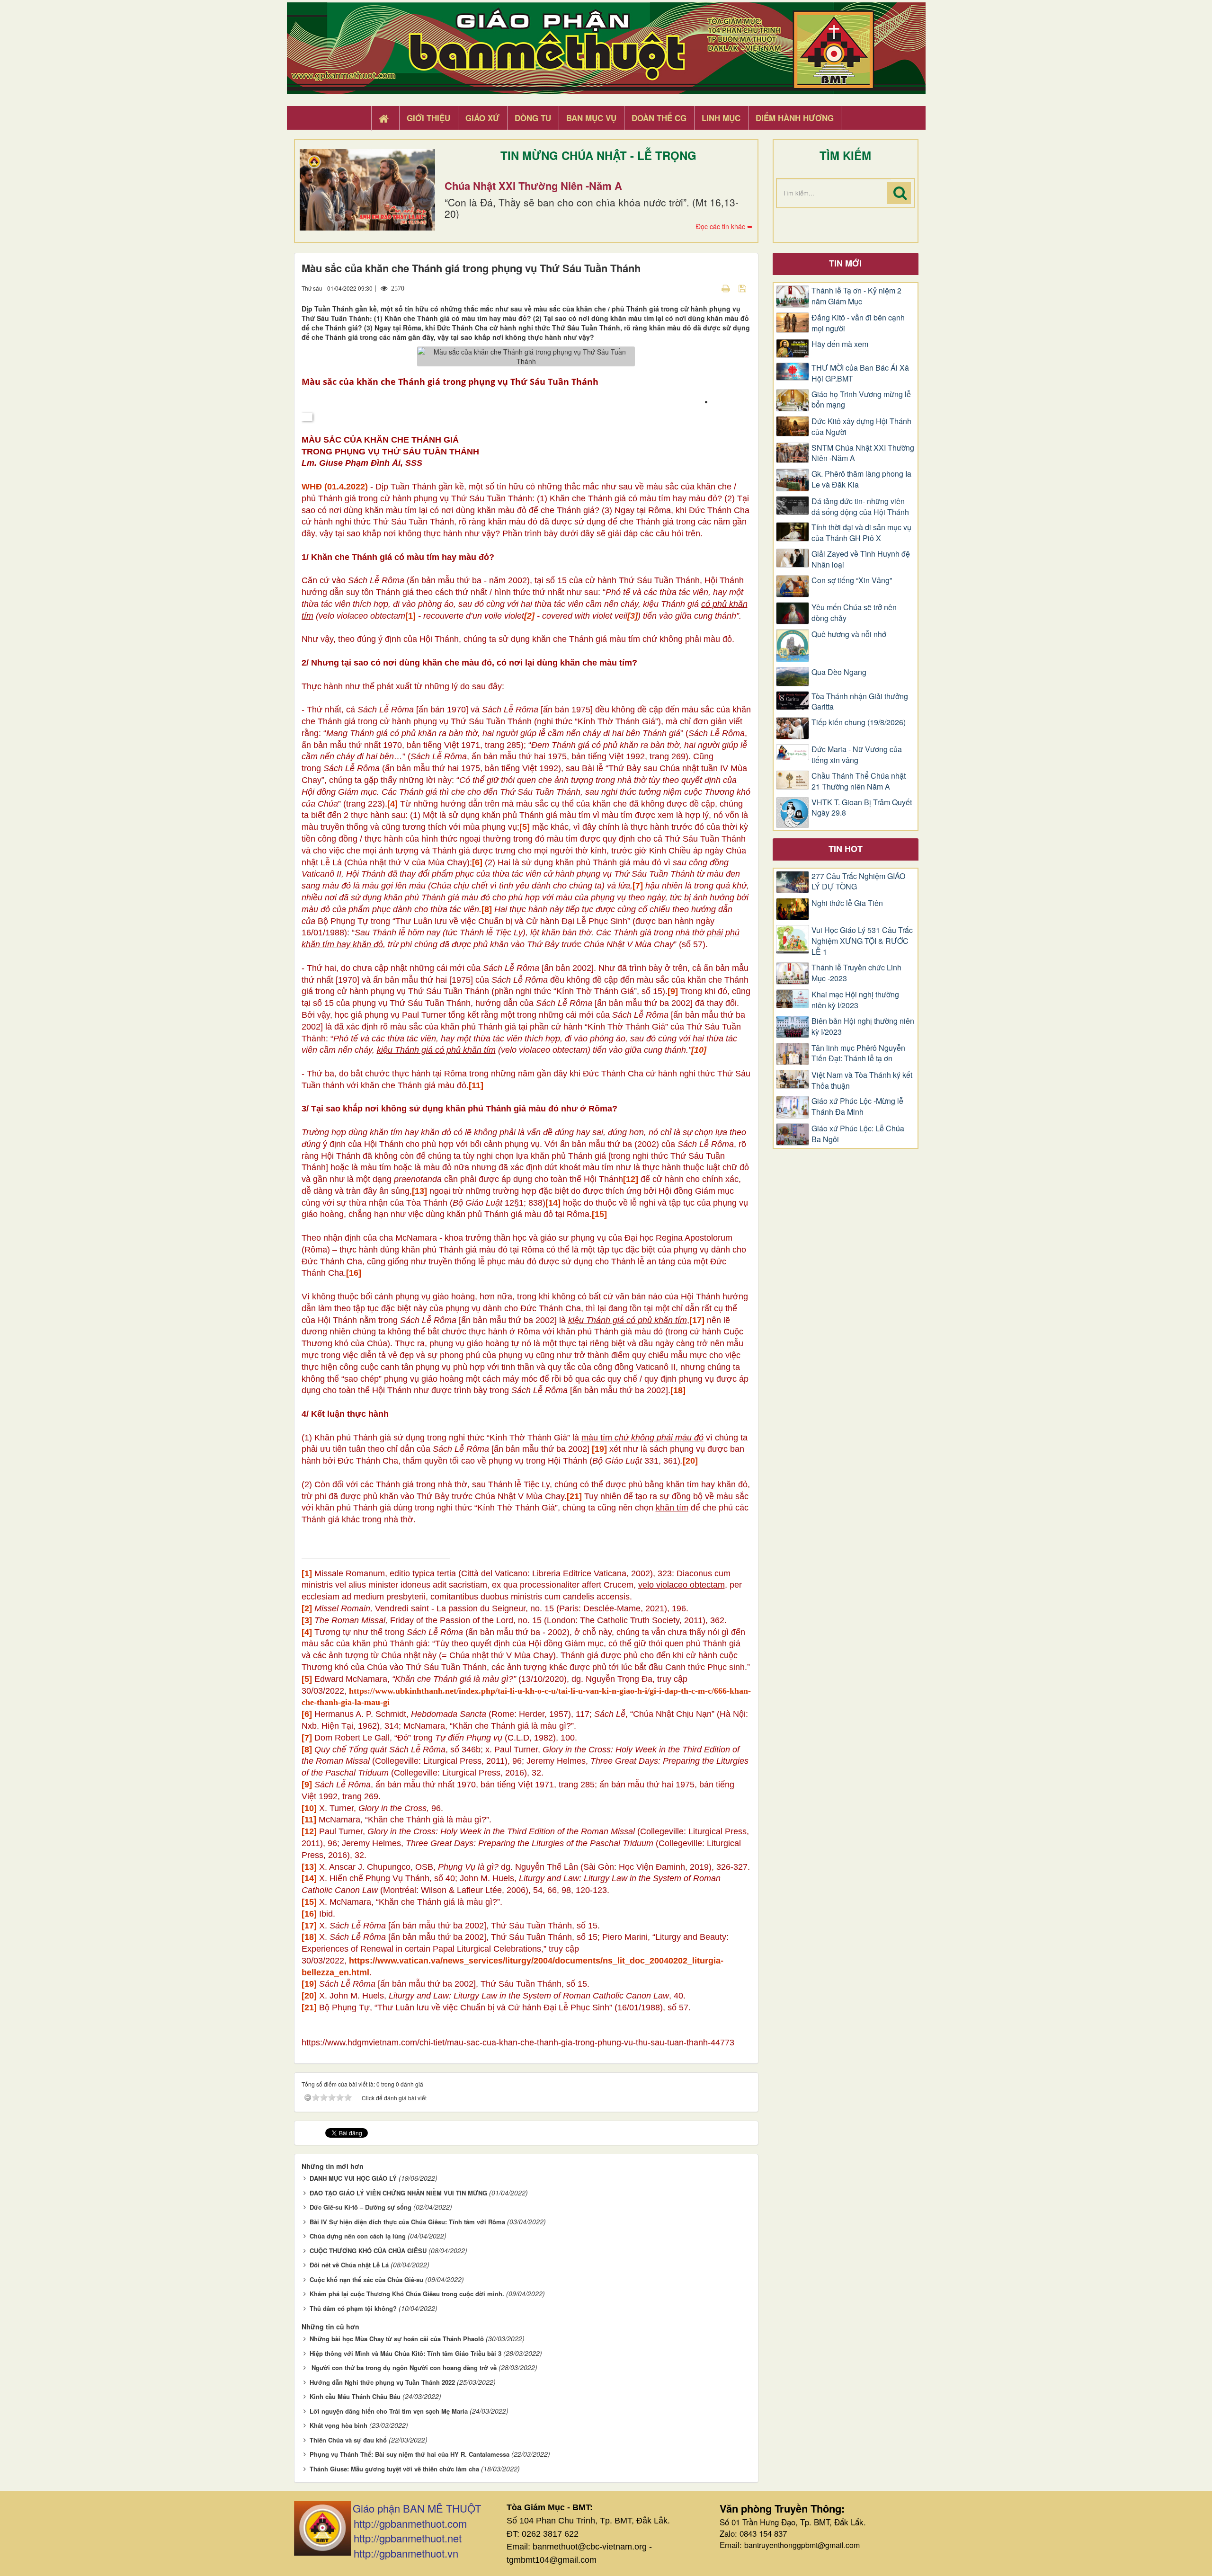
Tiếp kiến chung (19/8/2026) (859, 722)
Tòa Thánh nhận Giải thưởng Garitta (860, 702)
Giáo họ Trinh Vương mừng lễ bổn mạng (861, 400)
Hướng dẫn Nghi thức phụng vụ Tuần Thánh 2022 (382, 2382)
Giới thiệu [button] (428, 118)
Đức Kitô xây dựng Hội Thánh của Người (861, 427)
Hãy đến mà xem (840, 344)
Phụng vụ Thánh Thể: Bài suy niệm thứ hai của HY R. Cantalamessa (410, 2454)
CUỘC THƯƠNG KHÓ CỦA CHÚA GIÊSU (368, 2251)
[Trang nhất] (385, 118)
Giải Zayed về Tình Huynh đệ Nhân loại (861, 559)
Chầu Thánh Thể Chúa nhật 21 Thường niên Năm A (859, 781)
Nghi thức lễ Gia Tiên (847, 903)
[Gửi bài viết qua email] (709, 288)
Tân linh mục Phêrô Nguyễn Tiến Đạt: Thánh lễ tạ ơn (858, 1053)
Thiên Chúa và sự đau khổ (348, 2440)
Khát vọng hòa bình (339, 2425)
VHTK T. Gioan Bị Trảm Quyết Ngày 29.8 (862, 808)
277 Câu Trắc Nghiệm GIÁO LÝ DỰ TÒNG (858, 882)
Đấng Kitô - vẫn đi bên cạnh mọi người (858, 323)
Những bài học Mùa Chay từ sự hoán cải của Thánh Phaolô (397, 2339)
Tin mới (845, 263)
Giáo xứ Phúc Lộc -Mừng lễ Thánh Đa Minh (857, 1106)
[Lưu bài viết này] (744, 288)
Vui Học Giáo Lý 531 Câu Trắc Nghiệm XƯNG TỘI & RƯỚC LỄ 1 (862, 941)
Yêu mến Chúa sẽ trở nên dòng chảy (854, 613)
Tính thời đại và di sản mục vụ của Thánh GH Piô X (861, 533)
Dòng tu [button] (533, 118)
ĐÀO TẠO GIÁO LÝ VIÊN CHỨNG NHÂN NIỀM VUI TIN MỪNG (398, 2193)
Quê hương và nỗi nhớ (849, 634)
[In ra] (727, 288)
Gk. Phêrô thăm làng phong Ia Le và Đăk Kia (861, 479)
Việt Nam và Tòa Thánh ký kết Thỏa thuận (862, 1080)
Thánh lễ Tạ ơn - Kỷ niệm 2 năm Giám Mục (856, 296)
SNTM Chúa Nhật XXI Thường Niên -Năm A (863, 453)
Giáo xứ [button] (482, 118)
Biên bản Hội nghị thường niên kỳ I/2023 (863, 1026)
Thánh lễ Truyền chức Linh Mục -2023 (856, 973)
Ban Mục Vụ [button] (591, 118)
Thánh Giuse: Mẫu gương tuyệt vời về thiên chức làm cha (394, 2469)
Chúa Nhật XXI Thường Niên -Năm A (533, 186)
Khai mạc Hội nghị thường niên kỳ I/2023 (855, 1000)
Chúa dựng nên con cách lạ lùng (358, 2236)
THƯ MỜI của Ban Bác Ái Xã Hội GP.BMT (860, 373)
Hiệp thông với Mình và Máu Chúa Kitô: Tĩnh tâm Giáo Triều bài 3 (405, 2353)
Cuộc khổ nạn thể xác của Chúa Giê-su (366, 2279)
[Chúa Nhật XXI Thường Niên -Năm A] (367, 190)
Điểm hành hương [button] (795, 118)
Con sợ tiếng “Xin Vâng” (852, 580)
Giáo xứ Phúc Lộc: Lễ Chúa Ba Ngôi (858, 1134)
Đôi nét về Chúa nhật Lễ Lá (349, 2265)
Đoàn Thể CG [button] (659, 118)
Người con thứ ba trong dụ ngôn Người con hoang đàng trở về (403, 2367)
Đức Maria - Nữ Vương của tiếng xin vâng (857, 755)
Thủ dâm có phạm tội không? (353, 2308)
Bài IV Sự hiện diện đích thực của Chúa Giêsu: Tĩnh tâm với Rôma (407, 2222)
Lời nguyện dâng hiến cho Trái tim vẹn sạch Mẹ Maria (389, 2411)
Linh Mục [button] (721, 118)
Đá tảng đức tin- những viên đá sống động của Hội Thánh (860, 507)
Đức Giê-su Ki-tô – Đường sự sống (361, 2207)
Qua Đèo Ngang (839, 672)
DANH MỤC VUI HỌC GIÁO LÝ (353, 2178)
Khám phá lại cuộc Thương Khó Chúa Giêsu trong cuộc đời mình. (407, 2294)
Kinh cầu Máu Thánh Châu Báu (355, 2396)
